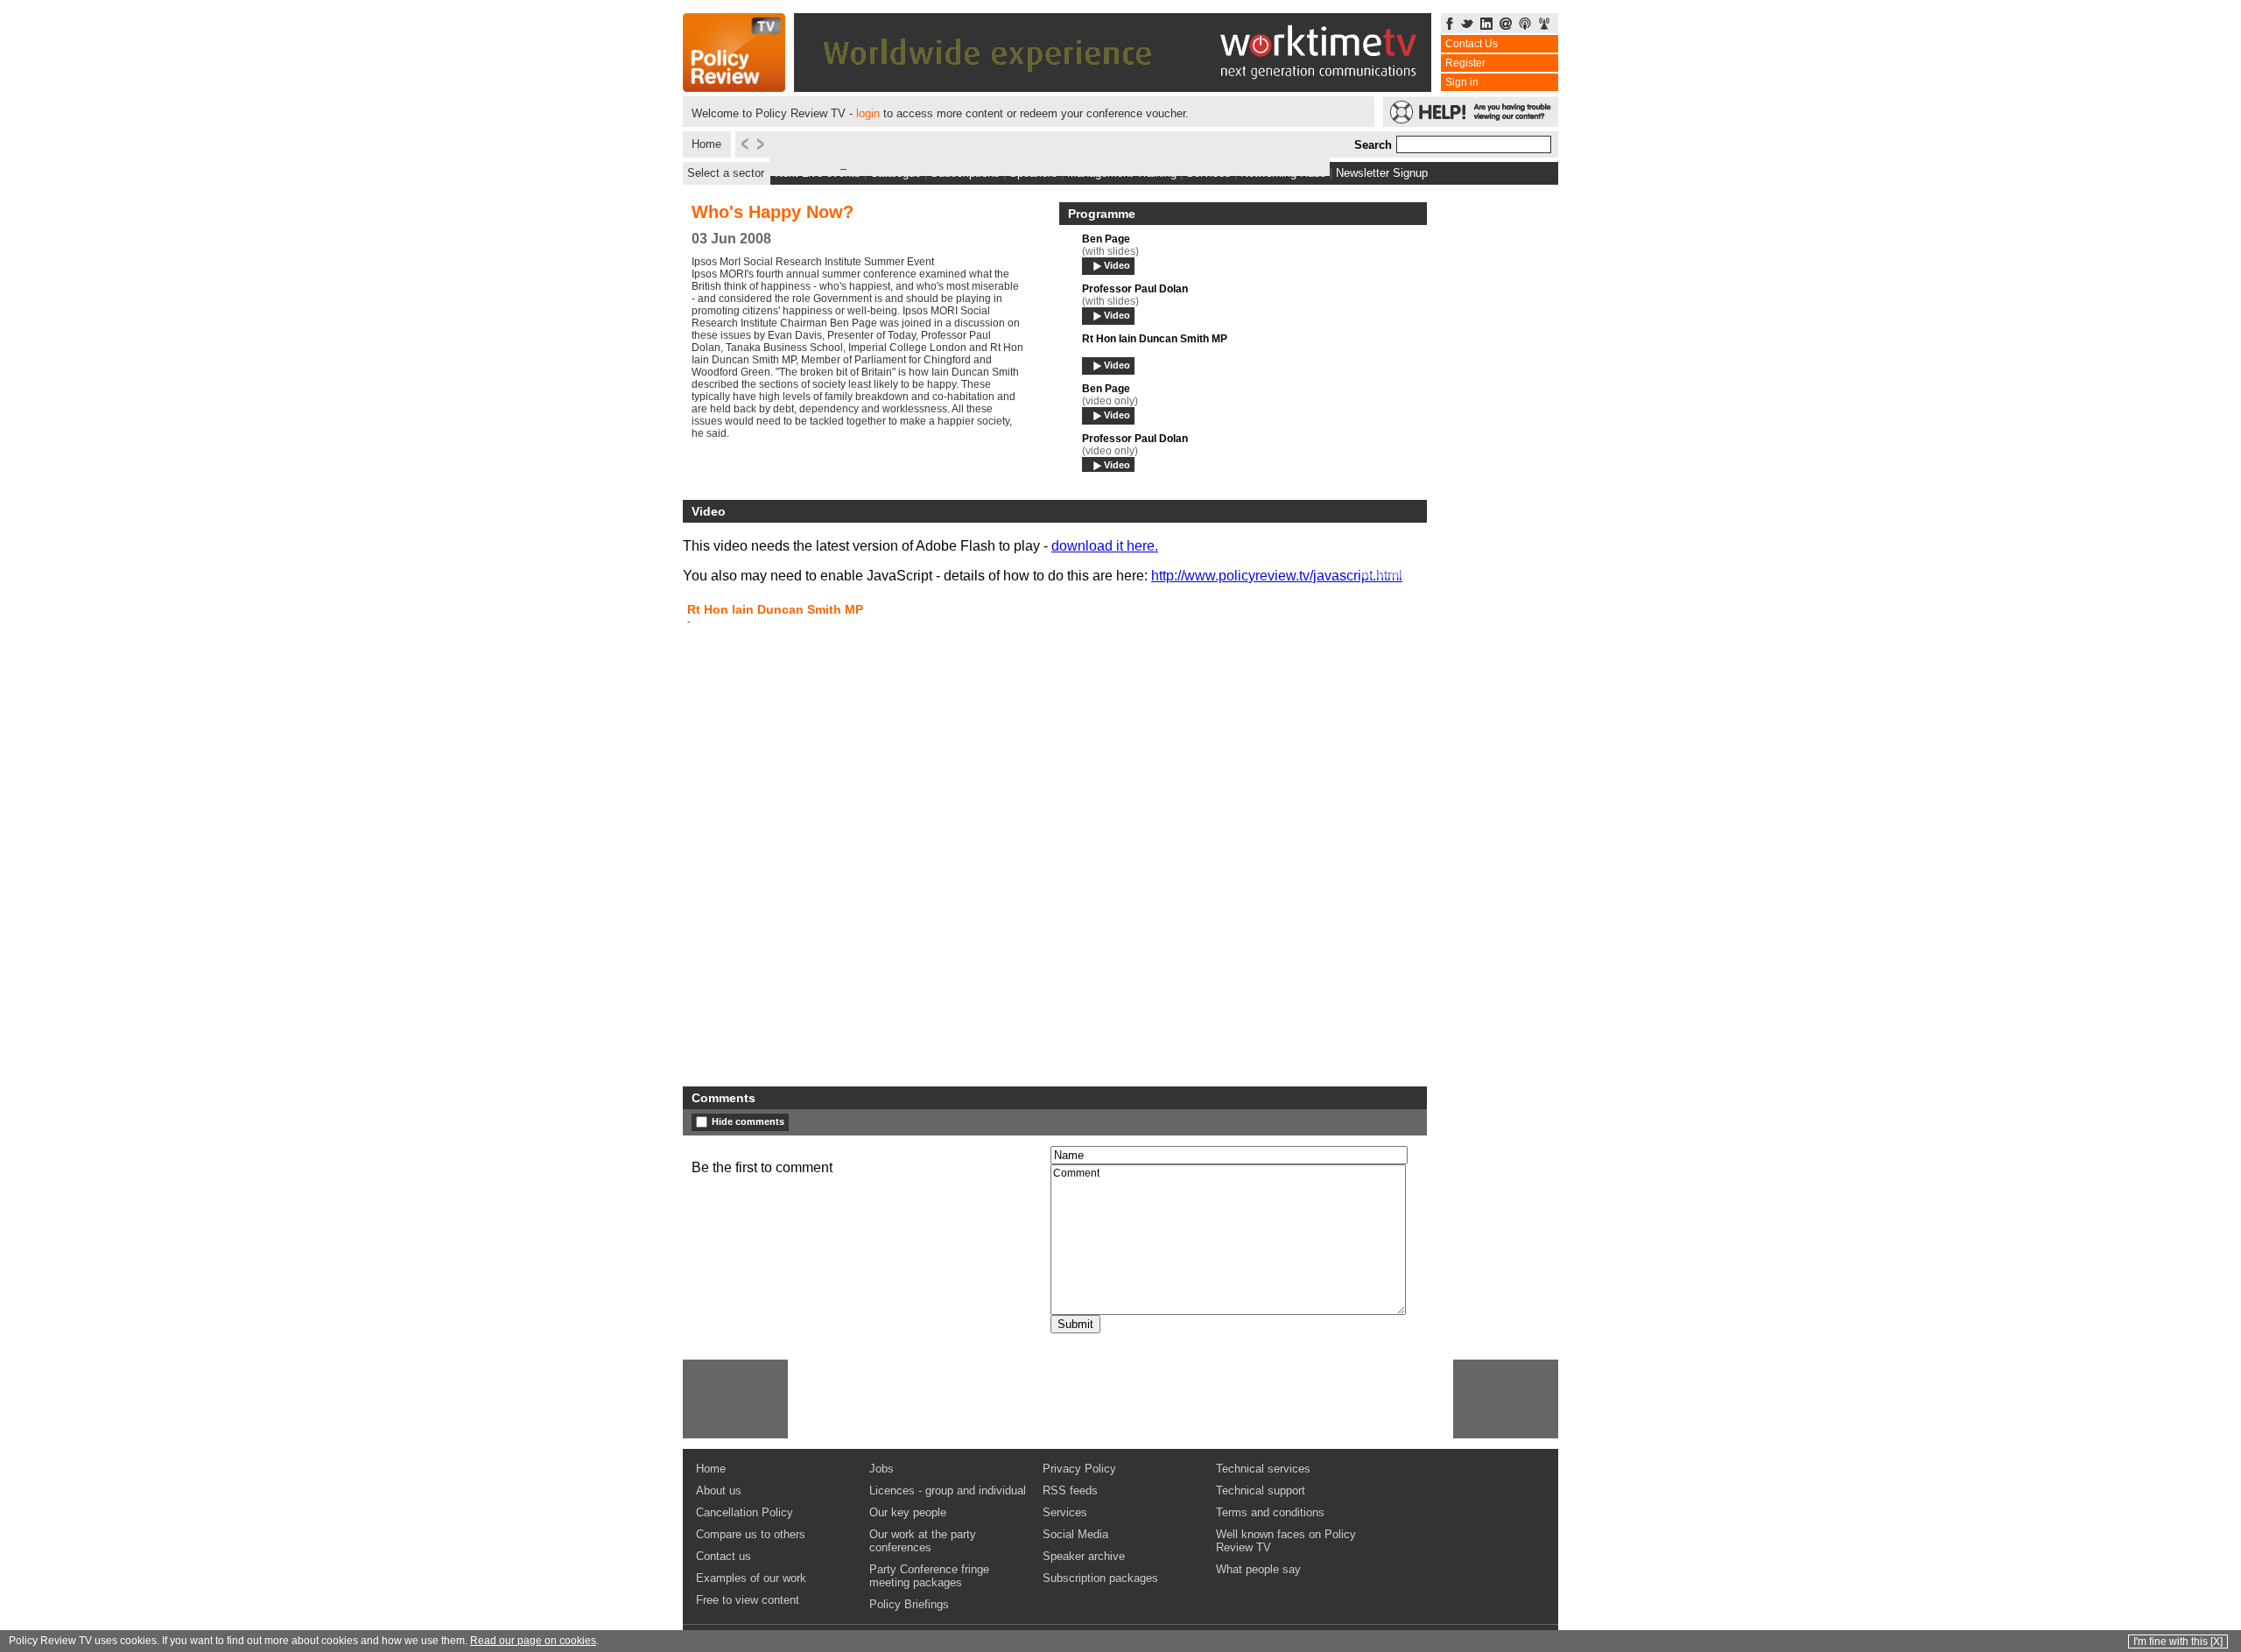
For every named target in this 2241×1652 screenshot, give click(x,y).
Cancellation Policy (745, 1512)
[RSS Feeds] (1544, 25)
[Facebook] (1450, 25)
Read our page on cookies (533, 1641)
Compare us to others (751, 1534)
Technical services (1263, 1469)
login (868, 113)
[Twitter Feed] (1467, 25)
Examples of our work (751, 1578)
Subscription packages (1100, 1578)
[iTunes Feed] (1525, 25)
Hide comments (748, 1121)
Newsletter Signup (1382, 173)
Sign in (1462, 82)
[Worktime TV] (1113, 87)
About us (719, 1490)
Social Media (1075, 1534)
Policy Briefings (909, 1604)
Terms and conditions (1270, 1512)
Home (706, 144)
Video (1117, 265)
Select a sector (726, 173)
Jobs (882, 1469)
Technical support (1261, 1490)
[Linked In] (1486, 25)
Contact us (724, 1556)
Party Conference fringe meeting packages (929, 1576)
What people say (1258, 1569)
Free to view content (748, 1600)
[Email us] (1506, 25)
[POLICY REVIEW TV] (734, 87)
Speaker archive (1084, 1556)
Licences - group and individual (948, 1490)
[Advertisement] (735, 1399)
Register (1465, 63)
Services (1065, 1512)
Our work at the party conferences (923, 1541)
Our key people (908, 1512)
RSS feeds (1070, 1490)
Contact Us (1472, 44)
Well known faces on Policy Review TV (1286, 1541)
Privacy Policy (1079, 1469)
